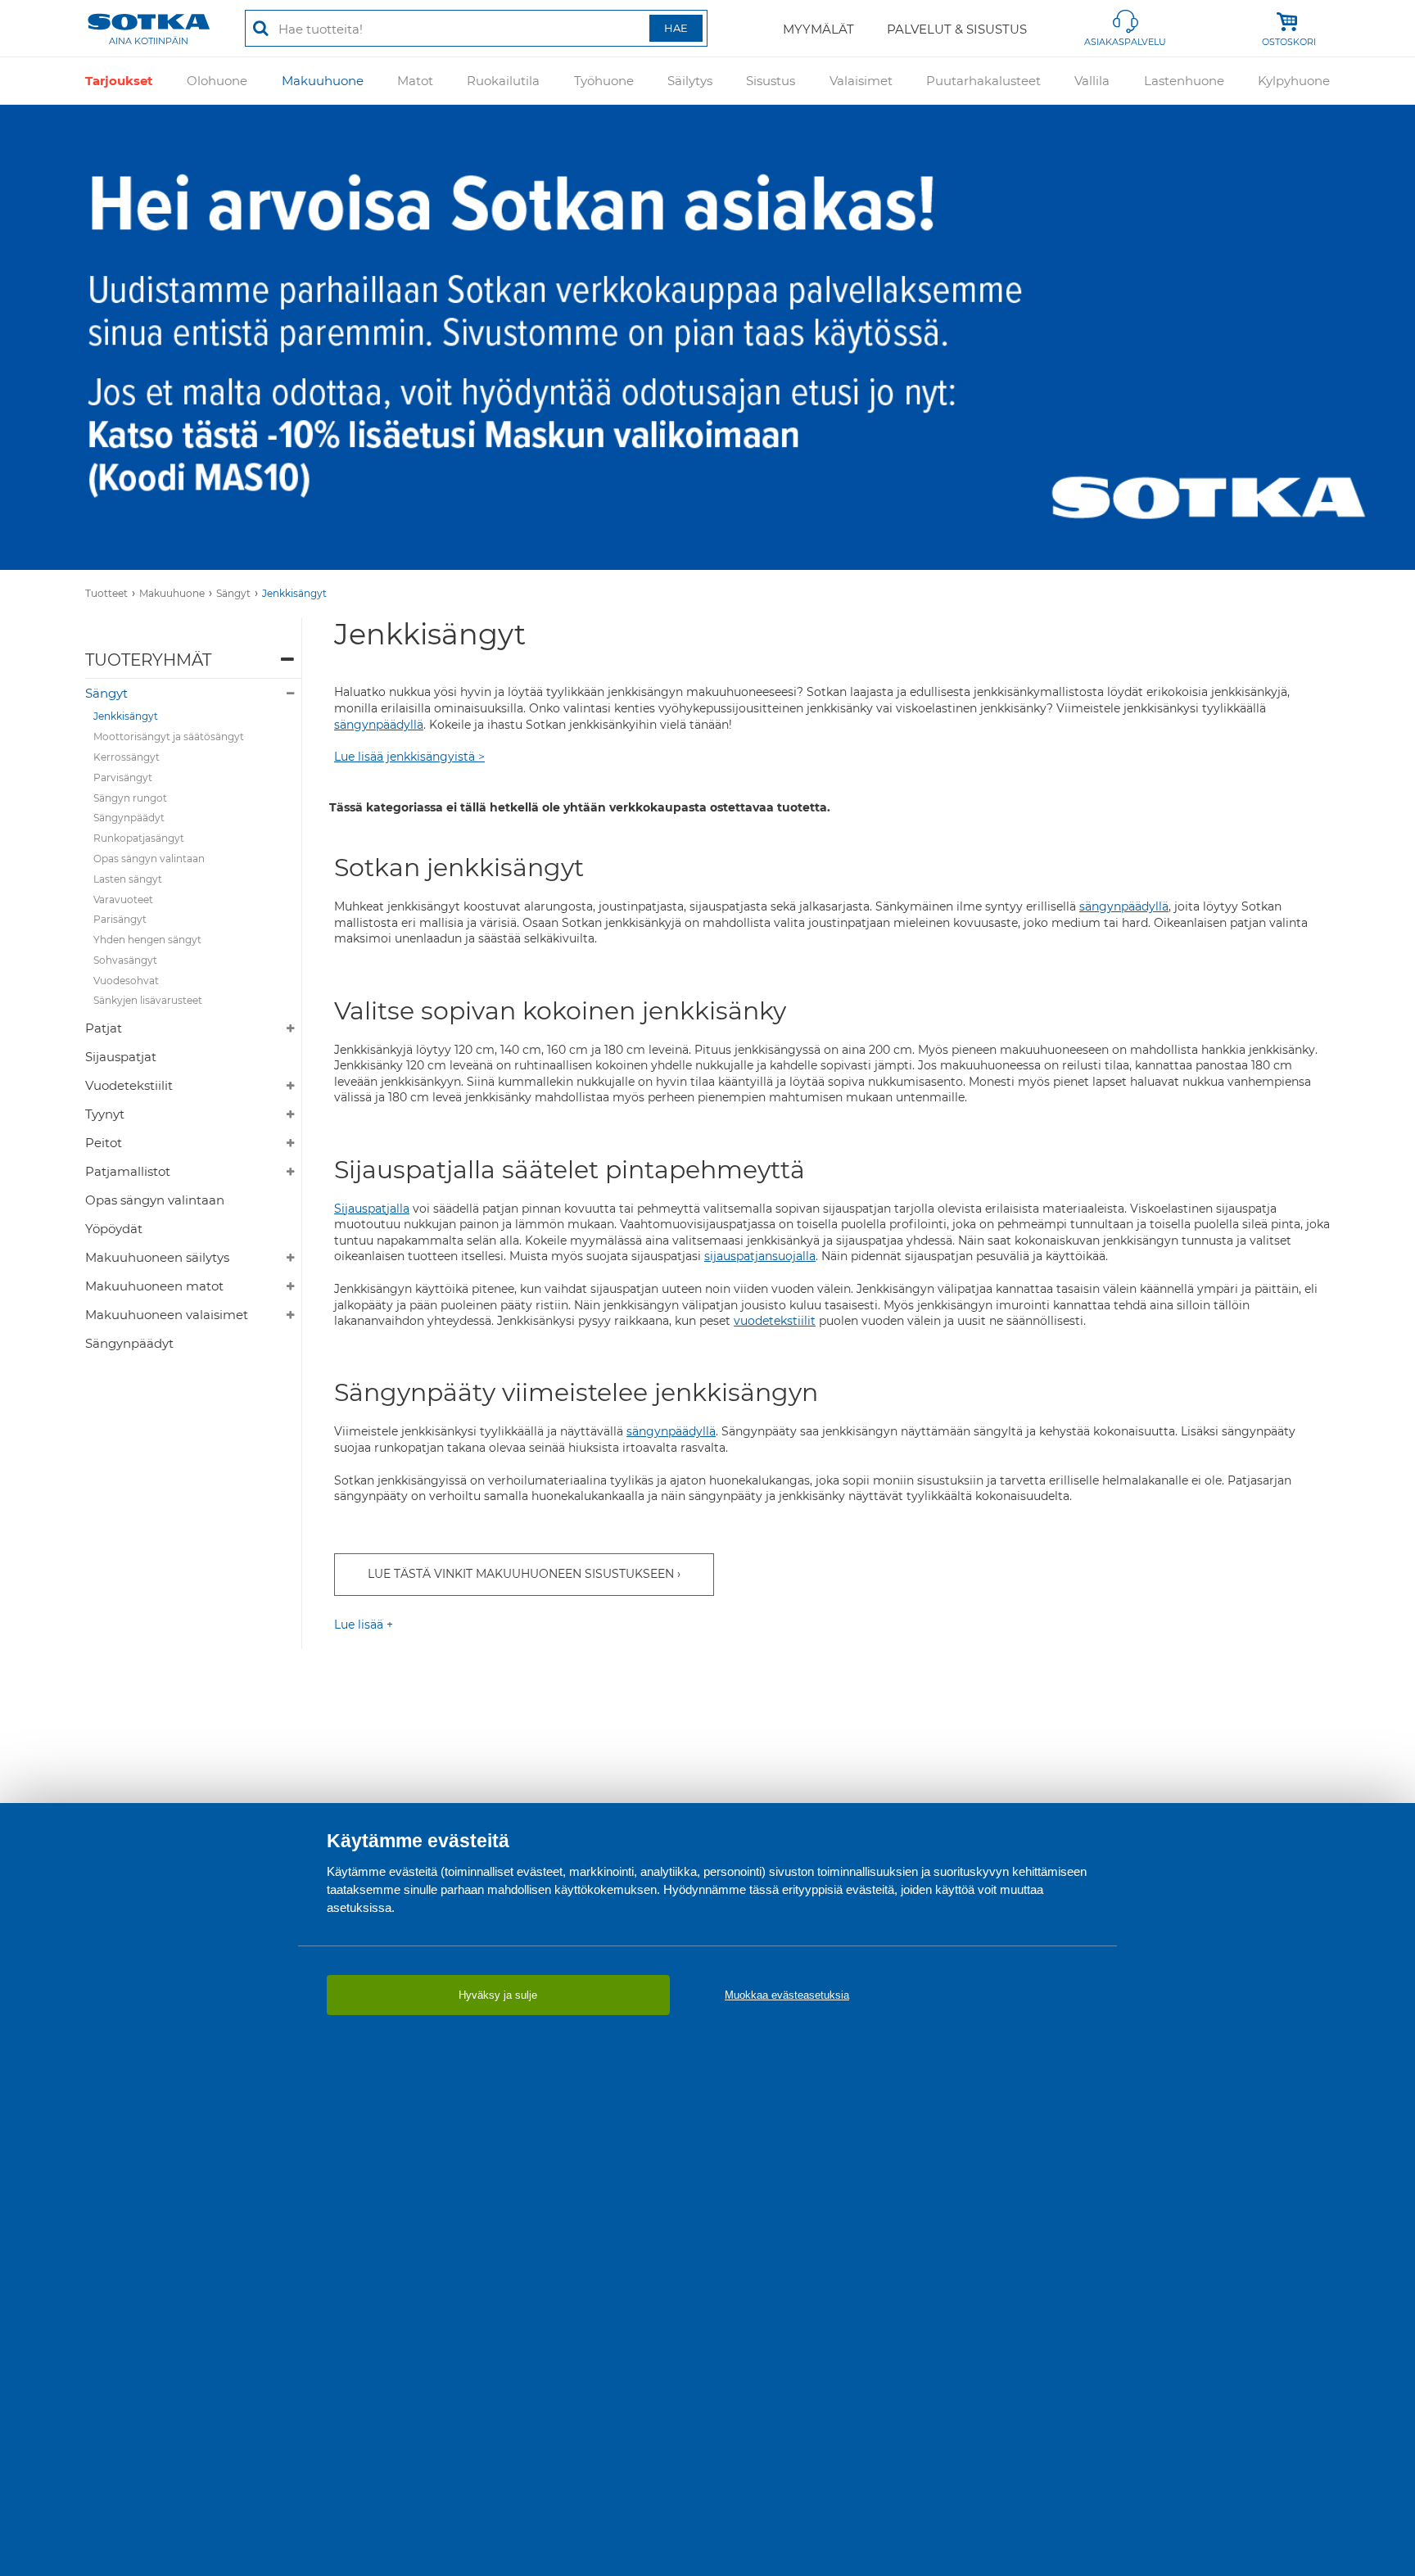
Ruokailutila (503, 81)
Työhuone (604, 81)
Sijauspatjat (121, 1057)
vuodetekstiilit (775, 1321)
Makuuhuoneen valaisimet (167, 1315)
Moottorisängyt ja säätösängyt (169, 737)
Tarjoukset (119, 81)
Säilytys (690, 81)
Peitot (104, 1143)
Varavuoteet (123, 899)
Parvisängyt (123, 777)
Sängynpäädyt (129, 818)
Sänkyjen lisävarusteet (148, 1000)
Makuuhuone (323, 81)
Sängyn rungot (130, 798)
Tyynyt (105, 1114)
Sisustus (771, 81)
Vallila (1092, 81)
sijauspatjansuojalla (760, 1256)
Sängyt (233, 593)
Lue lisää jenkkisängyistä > (409, 757)
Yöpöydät (114, 1229)
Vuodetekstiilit (129, 1085)
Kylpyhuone (1294, 81)
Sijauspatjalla (372, 1209)
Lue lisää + (364, 1625)
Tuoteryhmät (148, 660)
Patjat (104, 1028)
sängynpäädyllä (379, 725)
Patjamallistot (128, 1171)
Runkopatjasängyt (139, 838)
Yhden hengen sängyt (147, 940)
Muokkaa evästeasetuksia (787, 1995)
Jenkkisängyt (294, 593)
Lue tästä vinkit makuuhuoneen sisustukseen (521, 1574)
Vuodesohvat (126, 981)
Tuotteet (106, 593)
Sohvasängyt (125, 960)
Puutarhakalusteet (983, 81)
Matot (415, 81)
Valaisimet (861, 81)
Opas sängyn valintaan (149, 859)
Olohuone (217, 81)
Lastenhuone (1184, 81)
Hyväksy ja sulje (498, 1995)
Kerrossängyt (127, 757)
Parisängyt (120, 919)
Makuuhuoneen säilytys (157, 1257)
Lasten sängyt (128, 879)
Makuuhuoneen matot (154, 1286)
